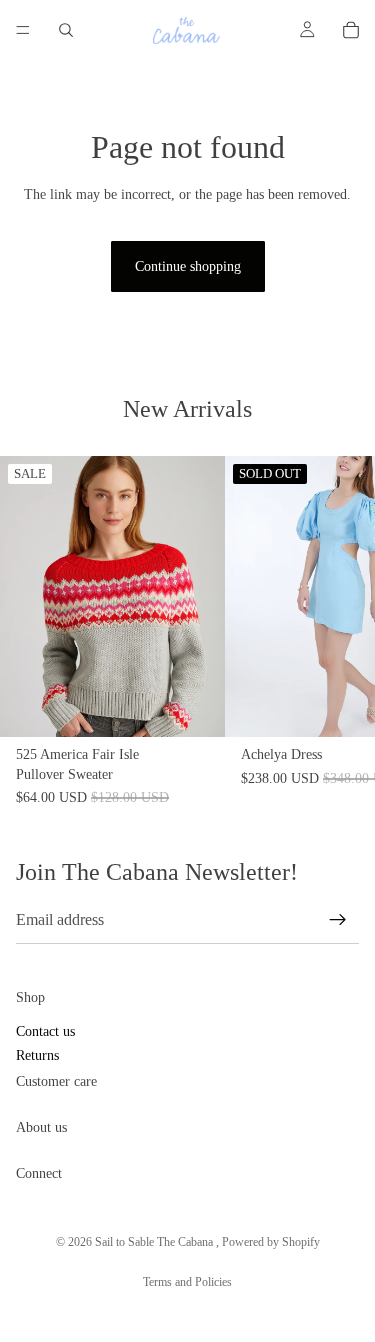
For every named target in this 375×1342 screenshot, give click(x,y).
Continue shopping (188, 266)
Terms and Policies (187, 1282)
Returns (37, 1055)
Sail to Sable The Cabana (155, 1242)
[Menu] (23, 30)
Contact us (45, 1032)
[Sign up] (338, 920)
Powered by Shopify (271, 1242)
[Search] (66, 30)
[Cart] (351, 30)
